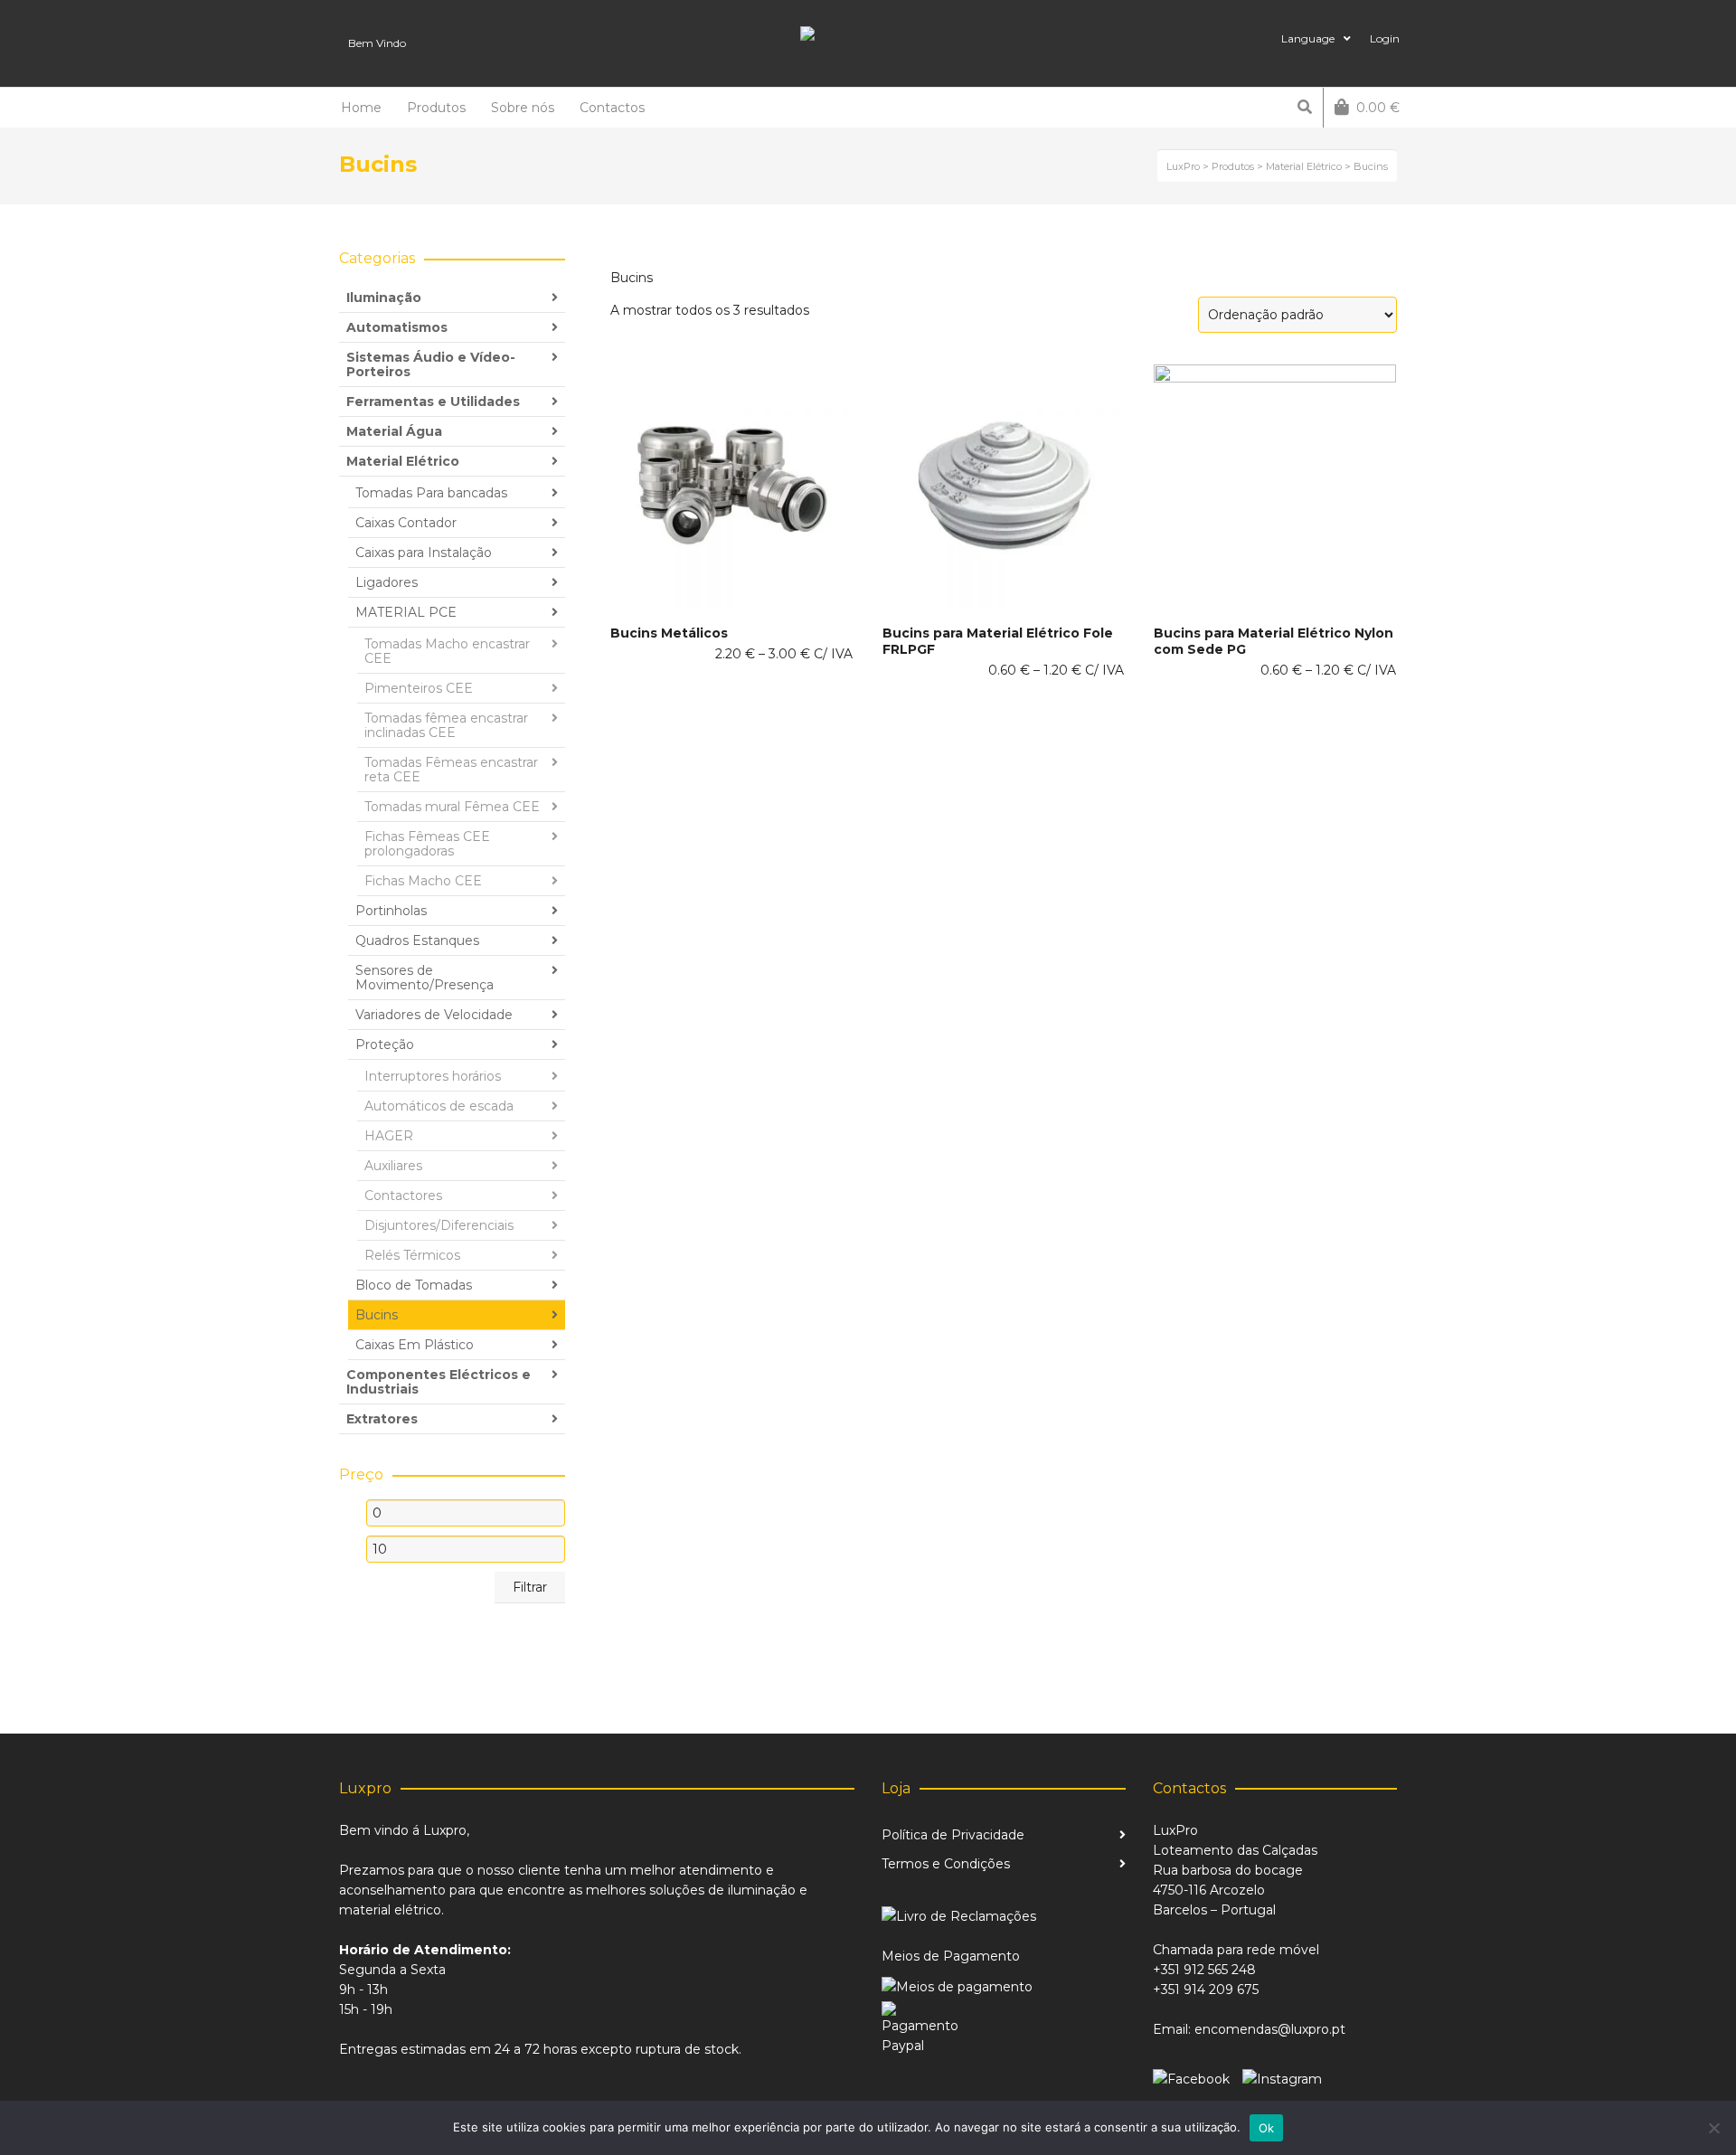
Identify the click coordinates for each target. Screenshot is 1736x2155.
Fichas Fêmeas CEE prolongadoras (427, 844)
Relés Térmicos (412, 1255)
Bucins (377, 1315)
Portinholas (391, 911)
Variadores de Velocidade (434, 1015)
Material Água (394, 431)
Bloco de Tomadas (414, 1285)
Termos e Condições (946, 1864)
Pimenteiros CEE (419, 688)
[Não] (1713, 2128)
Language (1308, 38)
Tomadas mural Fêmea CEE (452, 807)
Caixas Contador (406, 523)
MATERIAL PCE (406, 612)
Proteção (385, 1044)
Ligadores (387, 582)
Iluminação (384, 298)
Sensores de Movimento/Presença (425, 978)
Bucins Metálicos (669, 633)
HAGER (389, 1136)
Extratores (382, 1419)
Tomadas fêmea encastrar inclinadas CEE (446, 725)
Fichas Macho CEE (423, 881)
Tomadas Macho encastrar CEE (447, 651)
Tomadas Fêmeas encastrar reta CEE (451, 770)
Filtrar (530, 1587)
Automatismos (397, 327)
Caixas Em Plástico (415, 1345)
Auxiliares (393, 1166)
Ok (1267, 2128)
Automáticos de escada (439, 1106)
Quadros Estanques (417, 940)
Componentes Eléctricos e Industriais (439, 1382)
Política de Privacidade (953, 1835)
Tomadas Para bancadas (431, 493)
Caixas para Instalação (424, 553)
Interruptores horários (433, 1076)
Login (1385, 38)
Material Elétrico (403, 461)
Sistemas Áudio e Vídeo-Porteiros (431, 364)
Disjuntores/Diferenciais (439, 1225)
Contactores (403, 1196)
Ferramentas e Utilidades (433, 402)
